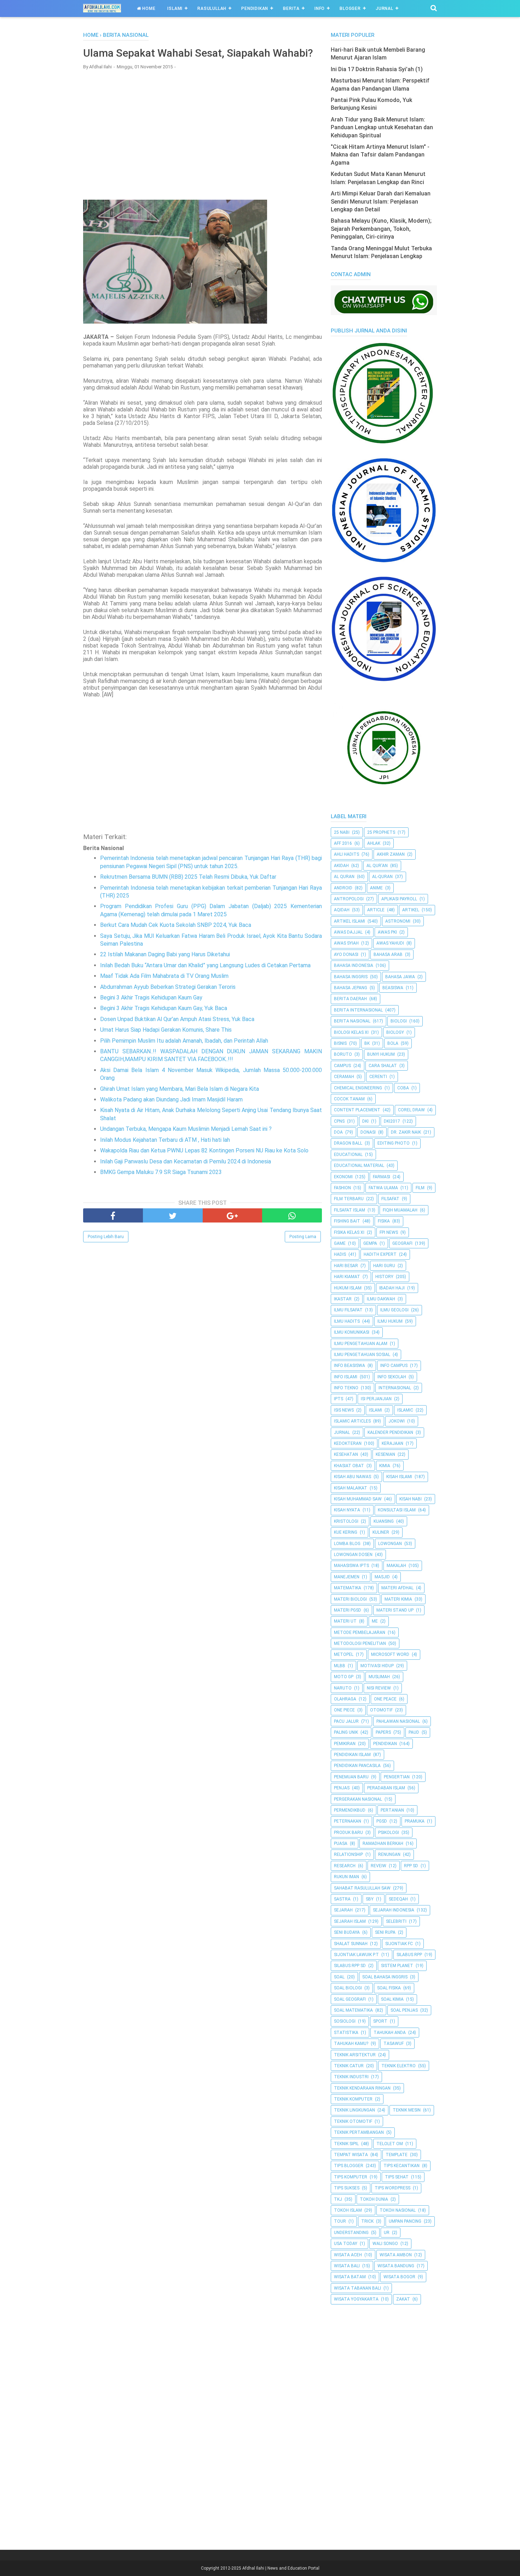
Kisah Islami (399, 1477)
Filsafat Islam (349, 1210)
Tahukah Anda (390, 2033)
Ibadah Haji (392, 1288)
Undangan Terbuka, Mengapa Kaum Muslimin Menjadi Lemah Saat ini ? (186, 1129)
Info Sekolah (392, 1377)
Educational (348, 1155)
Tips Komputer (351, 2177)
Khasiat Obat (349, 1466)
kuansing (384, 1521)
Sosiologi (345, 2021)
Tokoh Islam (348, 2210)
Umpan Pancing (405, 2221)
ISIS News (344, 1410)
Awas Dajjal (348, 932)
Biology (395, 1032)
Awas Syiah (346, 943)
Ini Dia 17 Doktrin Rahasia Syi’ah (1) (377, 69)
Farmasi (382, 1177)
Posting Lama (303, 1237)
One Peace (385, 1699)
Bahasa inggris (351, 977)
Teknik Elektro (398, 2066)
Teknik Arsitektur (355, 2055)
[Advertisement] (203, 126)
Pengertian (397, 1777)
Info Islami (346, 1377)
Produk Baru (348, 1833)
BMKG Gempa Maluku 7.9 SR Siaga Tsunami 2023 (161, 1172)
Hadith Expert (380, 1254)
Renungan (389, 1854)
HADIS (340, 1254)
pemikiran (345, 1744)
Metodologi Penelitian (360, 1643)
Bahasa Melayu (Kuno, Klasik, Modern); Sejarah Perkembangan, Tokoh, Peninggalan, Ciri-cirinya (381, 229)
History (384, 1277)
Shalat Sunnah (351, 1944)
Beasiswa (393, 988)
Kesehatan (346, 1454)
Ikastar (343, 1299)
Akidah (341, 866)
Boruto (343, 1054)
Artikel (411, 910)
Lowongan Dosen (353, 1555)
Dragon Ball (348, 1143)
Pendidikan (255, 8)
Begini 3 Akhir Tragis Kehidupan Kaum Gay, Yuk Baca (164, 1008)
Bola (393, 1043)
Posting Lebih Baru (106, 1237)
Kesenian (385, 1454)
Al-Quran (382, 877)
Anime (376, 888)
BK (367, 1043)
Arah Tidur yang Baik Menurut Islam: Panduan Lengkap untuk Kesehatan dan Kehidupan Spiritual (382, 127)
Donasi (368, 1132)
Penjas (342, 1788)
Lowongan (390, 1544)
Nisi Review (379, 1688)
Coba (403, 1088)
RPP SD (411, 1866)
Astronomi (398, 921)
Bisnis (340, 1043)
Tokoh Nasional (398, 2210)
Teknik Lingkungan (354, 2110)
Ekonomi (343, 1177)
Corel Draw (411, 1110)
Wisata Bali (347, 2266)
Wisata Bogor (399, 2277)
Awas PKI (387, 932)
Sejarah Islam (350, 1921)
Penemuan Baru (351, 1777)
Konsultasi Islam (397, 1510)
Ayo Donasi (346, 954)
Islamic (405, 1410)
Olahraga (345, 1699)
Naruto (343, 1688)
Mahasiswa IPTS (351, 1566)
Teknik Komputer (353, 2099)
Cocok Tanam (349, 1099)
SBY (370, 1899)
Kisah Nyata (347, 1510)
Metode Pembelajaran (360, 1632)
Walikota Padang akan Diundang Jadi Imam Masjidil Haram (171, 1099)
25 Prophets (381, 832)
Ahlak (374, 843)
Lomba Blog (347, 1544)
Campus (342, 1066)
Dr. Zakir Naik (406, 1132)
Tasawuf (394, 2044)
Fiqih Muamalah (400, 1210)
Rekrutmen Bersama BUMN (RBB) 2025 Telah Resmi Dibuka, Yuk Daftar (188, 877)
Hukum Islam (348, 1288)
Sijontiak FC (399, 1944)
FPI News (389, 1232)
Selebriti (396, 1921)
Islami (175, 8)
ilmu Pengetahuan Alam (361, 1344)
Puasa (341, 1843)
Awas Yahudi (390, 943)
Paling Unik (346, 1732)
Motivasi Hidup (377, 1666)
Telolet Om (390, 2144)
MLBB (340, 1666)
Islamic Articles (352, 1421)
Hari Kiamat (347, 1277)
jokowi (397, 1421)
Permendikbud (350, 1810)
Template (397, 2155)
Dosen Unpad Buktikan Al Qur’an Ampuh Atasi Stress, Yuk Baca (177, 1019)
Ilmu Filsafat (348, 1310)
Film (420, 1188)
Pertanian (392, 1810)
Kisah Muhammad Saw (358, 1499)
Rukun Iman (346, 1877)
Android (343, 888)
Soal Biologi (348, 1988)
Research (345, 1866)
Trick (367, 2221)
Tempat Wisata (351, 2155)
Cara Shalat (383, 1066)
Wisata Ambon (396, 2255)
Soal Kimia (392, 1999)
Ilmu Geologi (394, 1310)
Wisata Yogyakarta (356, 2299)
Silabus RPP (409, 1955)
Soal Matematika (353, 2010)
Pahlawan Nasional (398, 1721)
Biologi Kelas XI (351, 1032)
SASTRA (342, 1899)
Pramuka (415, 1821)
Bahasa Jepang (351, 988)
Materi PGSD (348, 1610)
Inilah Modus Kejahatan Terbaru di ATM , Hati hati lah (165, 1140)
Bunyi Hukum (381, 1054)
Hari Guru (384, 1266)
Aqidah (342, 910)
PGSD (382, 1821)
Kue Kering (346, 1532)
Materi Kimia (398, 1599)
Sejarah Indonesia (394, 1910)
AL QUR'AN (377, 866)
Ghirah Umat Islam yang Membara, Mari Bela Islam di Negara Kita (180, 1089)
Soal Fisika (389, 1988)
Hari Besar (346, 1266)
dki (365, 1121)
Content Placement (357, 1110)
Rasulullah (212, 8)
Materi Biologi (350, 1599)
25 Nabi (342, 832)
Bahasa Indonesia (354, 965)
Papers (383, 1732)
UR (387, 2233)
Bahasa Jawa (400, 977)
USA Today (346, 2244)
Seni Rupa (385, 1932)
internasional (395, 1388)
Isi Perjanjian (376, 1399)
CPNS (339, 1121)
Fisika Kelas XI (349, 1232)
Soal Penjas (404, 2010)
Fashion (342, 1188)
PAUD (414, 1732)
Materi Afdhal (397, 1588)
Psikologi (389, 1833)
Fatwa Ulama (383, 1188)
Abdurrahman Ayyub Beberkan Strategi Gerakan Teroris (168, 987)
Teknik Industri (351, 2077)
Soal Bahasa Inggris (385, 1977)
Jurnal (385, 8)
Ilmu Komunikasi (352, 1332)
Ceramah (344, 1077)
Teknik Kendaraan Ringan (362, 2088)
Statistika (346, 2033)
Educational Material (359, 1166)
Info (320, 8)
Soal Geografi (350, 1999)
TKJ (338, 2199)
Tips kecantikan (401, 2166)
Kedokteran (348, 1443)
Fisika (384, 1221)
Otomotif (381, 1710)
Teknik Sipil (346, 2144)
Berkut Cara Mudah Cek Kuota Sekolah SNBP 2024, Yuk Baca (176, 925)
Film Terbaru (349, 1199)
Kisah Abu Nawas (353, 1477)
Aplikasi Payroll (399, 899)
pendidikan (385, 1744)
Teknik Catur (349, 2066)
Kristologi (346, 1521)
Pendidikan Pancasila (357, 1766)
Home (148, 8)
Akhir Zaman (391, 854)
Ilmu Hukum (390, 1321)
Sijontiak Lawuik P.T (356, 1955)
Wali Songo (385, 2244)
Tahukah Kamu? (351, 2044)
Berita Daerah (350, 999)
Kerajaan (392, 1443)
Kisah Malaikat (351, 1488)
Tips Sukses (347, 2188)
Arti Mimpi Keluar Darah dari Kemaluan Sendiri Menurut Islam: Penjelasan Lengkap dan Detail (381, 201)
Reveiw (379, 1866)
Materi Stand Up (395, 1610)
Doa (338, 1132)
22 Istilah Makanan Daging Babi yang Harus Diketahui (165, 954)
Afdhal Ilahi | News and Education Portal (281, 2568)
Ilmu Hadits (347, 1321)
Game (340, 1243)
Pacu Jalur (346, 1721)
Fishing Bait (347, 1221)
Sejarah (343, 1910)
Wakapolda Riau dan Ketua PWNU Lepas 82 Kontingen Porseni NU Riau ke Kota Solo (204, 1150)
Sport (380, 2021)
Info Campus (394, 1366)
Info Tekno (346, 1388)
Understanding (351, 2233)
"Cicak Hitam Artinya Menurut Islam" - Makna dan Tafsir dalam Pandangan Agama (380, 155)
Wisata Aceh (348, 2255)
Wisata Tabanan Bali (357, 2288)
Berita (291, 8)
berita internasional (358, 1010)
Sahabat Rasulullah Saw (362, 1888)
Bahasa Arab (388, 954)
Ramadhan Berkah (383, 1843)
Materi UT (345, 1621)
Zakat (403, 2299)
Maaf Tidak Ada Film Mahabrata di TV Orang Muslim (164, 976)
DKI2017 (392, 1121)
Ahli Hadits (346, 854)
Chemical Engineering (358, 1088)
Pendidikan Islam (352, 1755)
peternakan (348, 1821)
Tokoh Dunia (374, 2199)
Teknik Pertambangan (359, 2132)
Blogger (350, 8)
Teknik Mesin (407, 2110)
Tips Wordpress (392, 2188)
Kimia (385, 1466)
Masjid (382, 1577)
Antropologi (349, 899)
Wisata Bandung (396, 2266)
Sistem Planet (397, 1966)
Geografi (402, 1243)
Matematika (348, 1588)
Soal (339, 1977)
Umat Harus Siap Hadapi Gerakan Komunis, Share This (166, 1030)
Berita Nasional (352, 1021)
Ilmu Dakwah (381, 1299)
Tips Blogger (349, 2166)
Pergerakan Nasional (358, 1799)
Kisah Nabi (411, 1499)
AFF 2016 (343, 843)
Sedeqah (398, 1899)
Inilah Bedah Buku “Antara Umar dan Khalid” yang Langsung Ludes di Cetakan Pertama (205, 965)
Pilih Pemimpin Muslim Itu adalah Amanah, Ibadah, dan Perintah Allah (184, 1041)
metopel (344, 1654)
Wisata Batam (350, 2277)
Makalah (396, 1566)
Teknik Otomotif (353, 2121)
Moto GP (344, 1677)
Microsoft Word (390, 1654)
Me (375, 1621)
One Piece (344, 1710)
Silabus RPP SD (350, 1966)
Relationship (348, 1854)
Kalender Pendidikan (390, 1432)
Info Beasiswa (349, 1366)
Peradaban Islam (386, 1788)
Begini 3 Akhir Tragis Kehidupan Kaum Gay (151, 998)
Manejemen (347, 1577)
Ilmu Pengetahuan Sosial (362, 1355)
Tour (340, 2221)
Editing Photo (394, 1143)
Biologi (399, 1021)
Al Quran (344, 877)
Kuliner (381, 1532)
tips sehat (397, 2177)
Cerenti (378, 1077)
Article (376, 910)
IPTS (339, 1399)
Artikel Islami (349, 921)
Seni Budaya (347, 1932)
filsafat (390, 1199)
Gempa (370, 1243)
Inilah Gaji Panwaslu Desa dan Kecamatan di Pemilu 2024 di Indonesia (186, 1161)
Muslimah (379, 1677)
